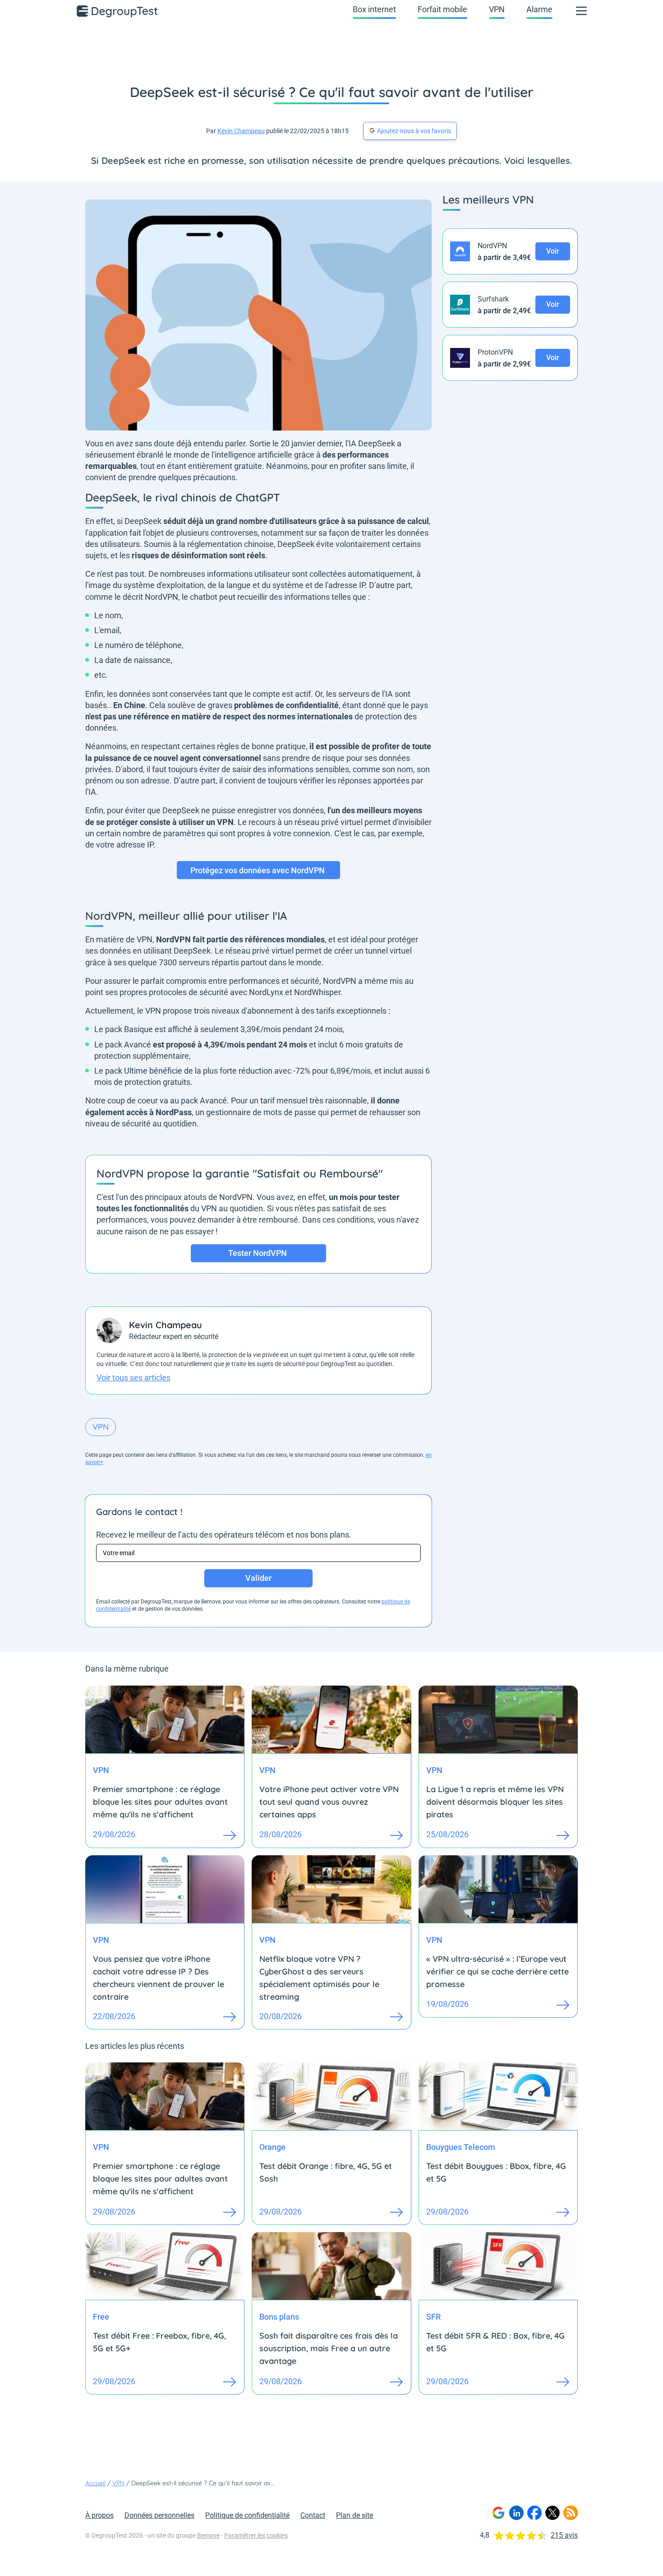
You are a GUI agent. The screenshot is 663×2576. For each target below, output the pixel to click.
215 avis (564, 2535)
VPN (497, 9)
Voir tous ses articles (134, 1378)
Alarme (539, 9)
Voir (553, 251)
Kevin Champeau (241, 131)
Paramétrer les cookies (256, 2535)
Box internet (374, 9)
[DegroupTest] (118, 11)
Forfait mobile (442, 9)
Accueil (95, 2483)
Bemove (208, 2535)
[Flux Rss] (571, 2513)
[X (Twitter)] (552, 2513)
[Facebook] (534, 2513)
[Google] (498, 2513)
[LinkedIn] (516, 2513)
